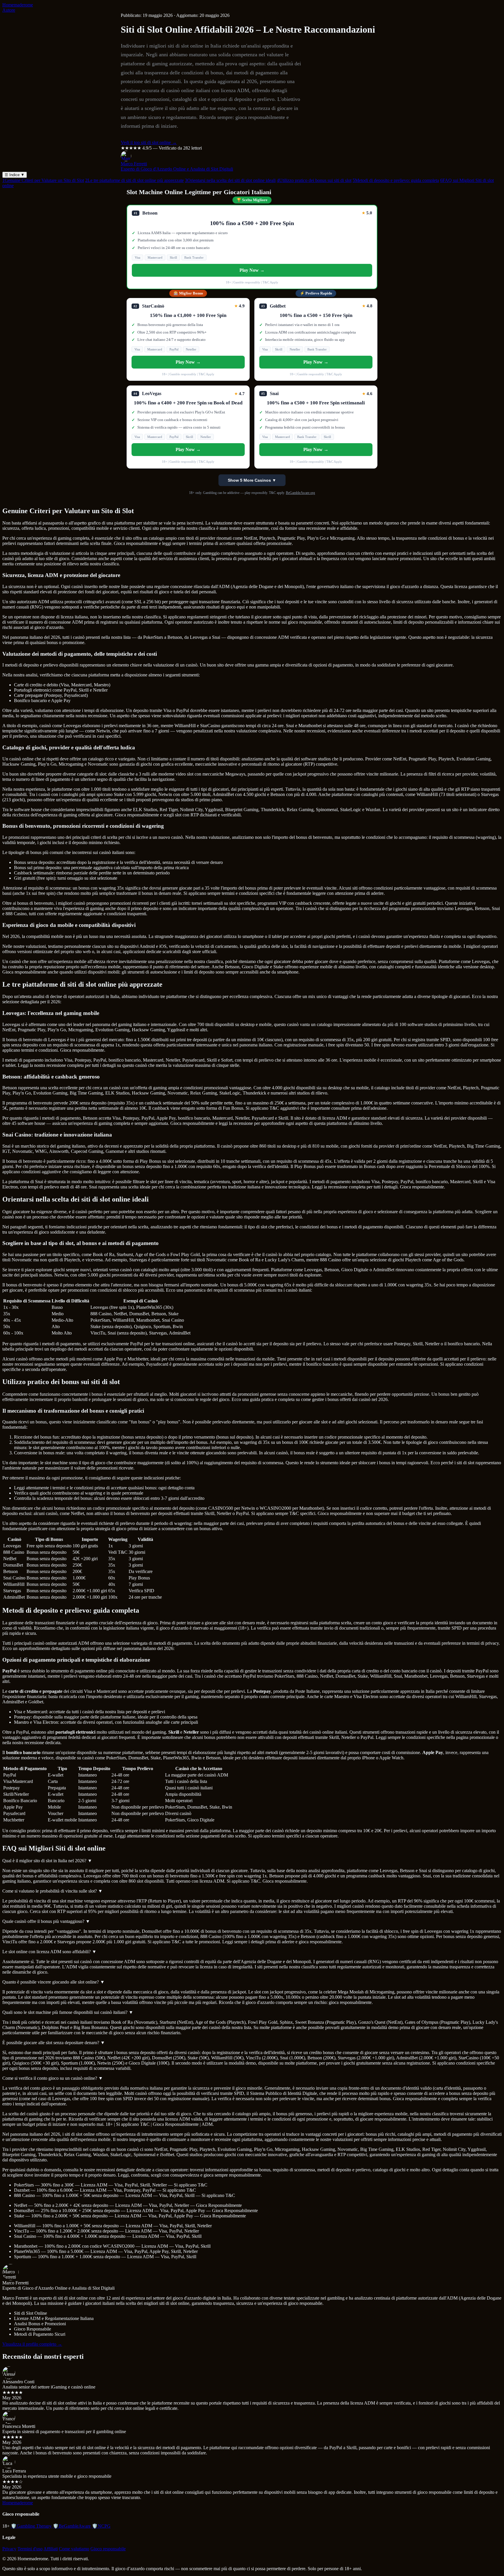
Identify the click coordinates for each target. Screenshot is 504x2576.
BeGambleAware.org (300, 493)
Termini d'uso (30, 2549)
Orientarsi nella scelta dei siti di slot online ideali (230, 180)
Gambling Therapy (31, 2526)
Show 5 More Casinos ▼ (252, 480)
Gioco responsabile (108, 2549)
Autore (9, 10)
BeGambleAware (72, 2526)
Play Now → (252, 270)
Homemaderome (18, 5)
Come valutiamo (74, 2549)
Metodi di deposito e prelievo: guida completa (396, 180)
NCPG (101, 2526)
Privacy (9, 2549)
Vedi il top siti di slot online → (149, 142)
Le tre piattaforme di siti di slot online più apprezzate (134, 180)
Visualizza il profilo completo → (32, 2344)
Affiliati (51, 2549)
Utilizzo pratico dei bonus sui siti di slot (314, 180)
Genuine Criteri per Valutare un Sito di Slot (43, 180)
